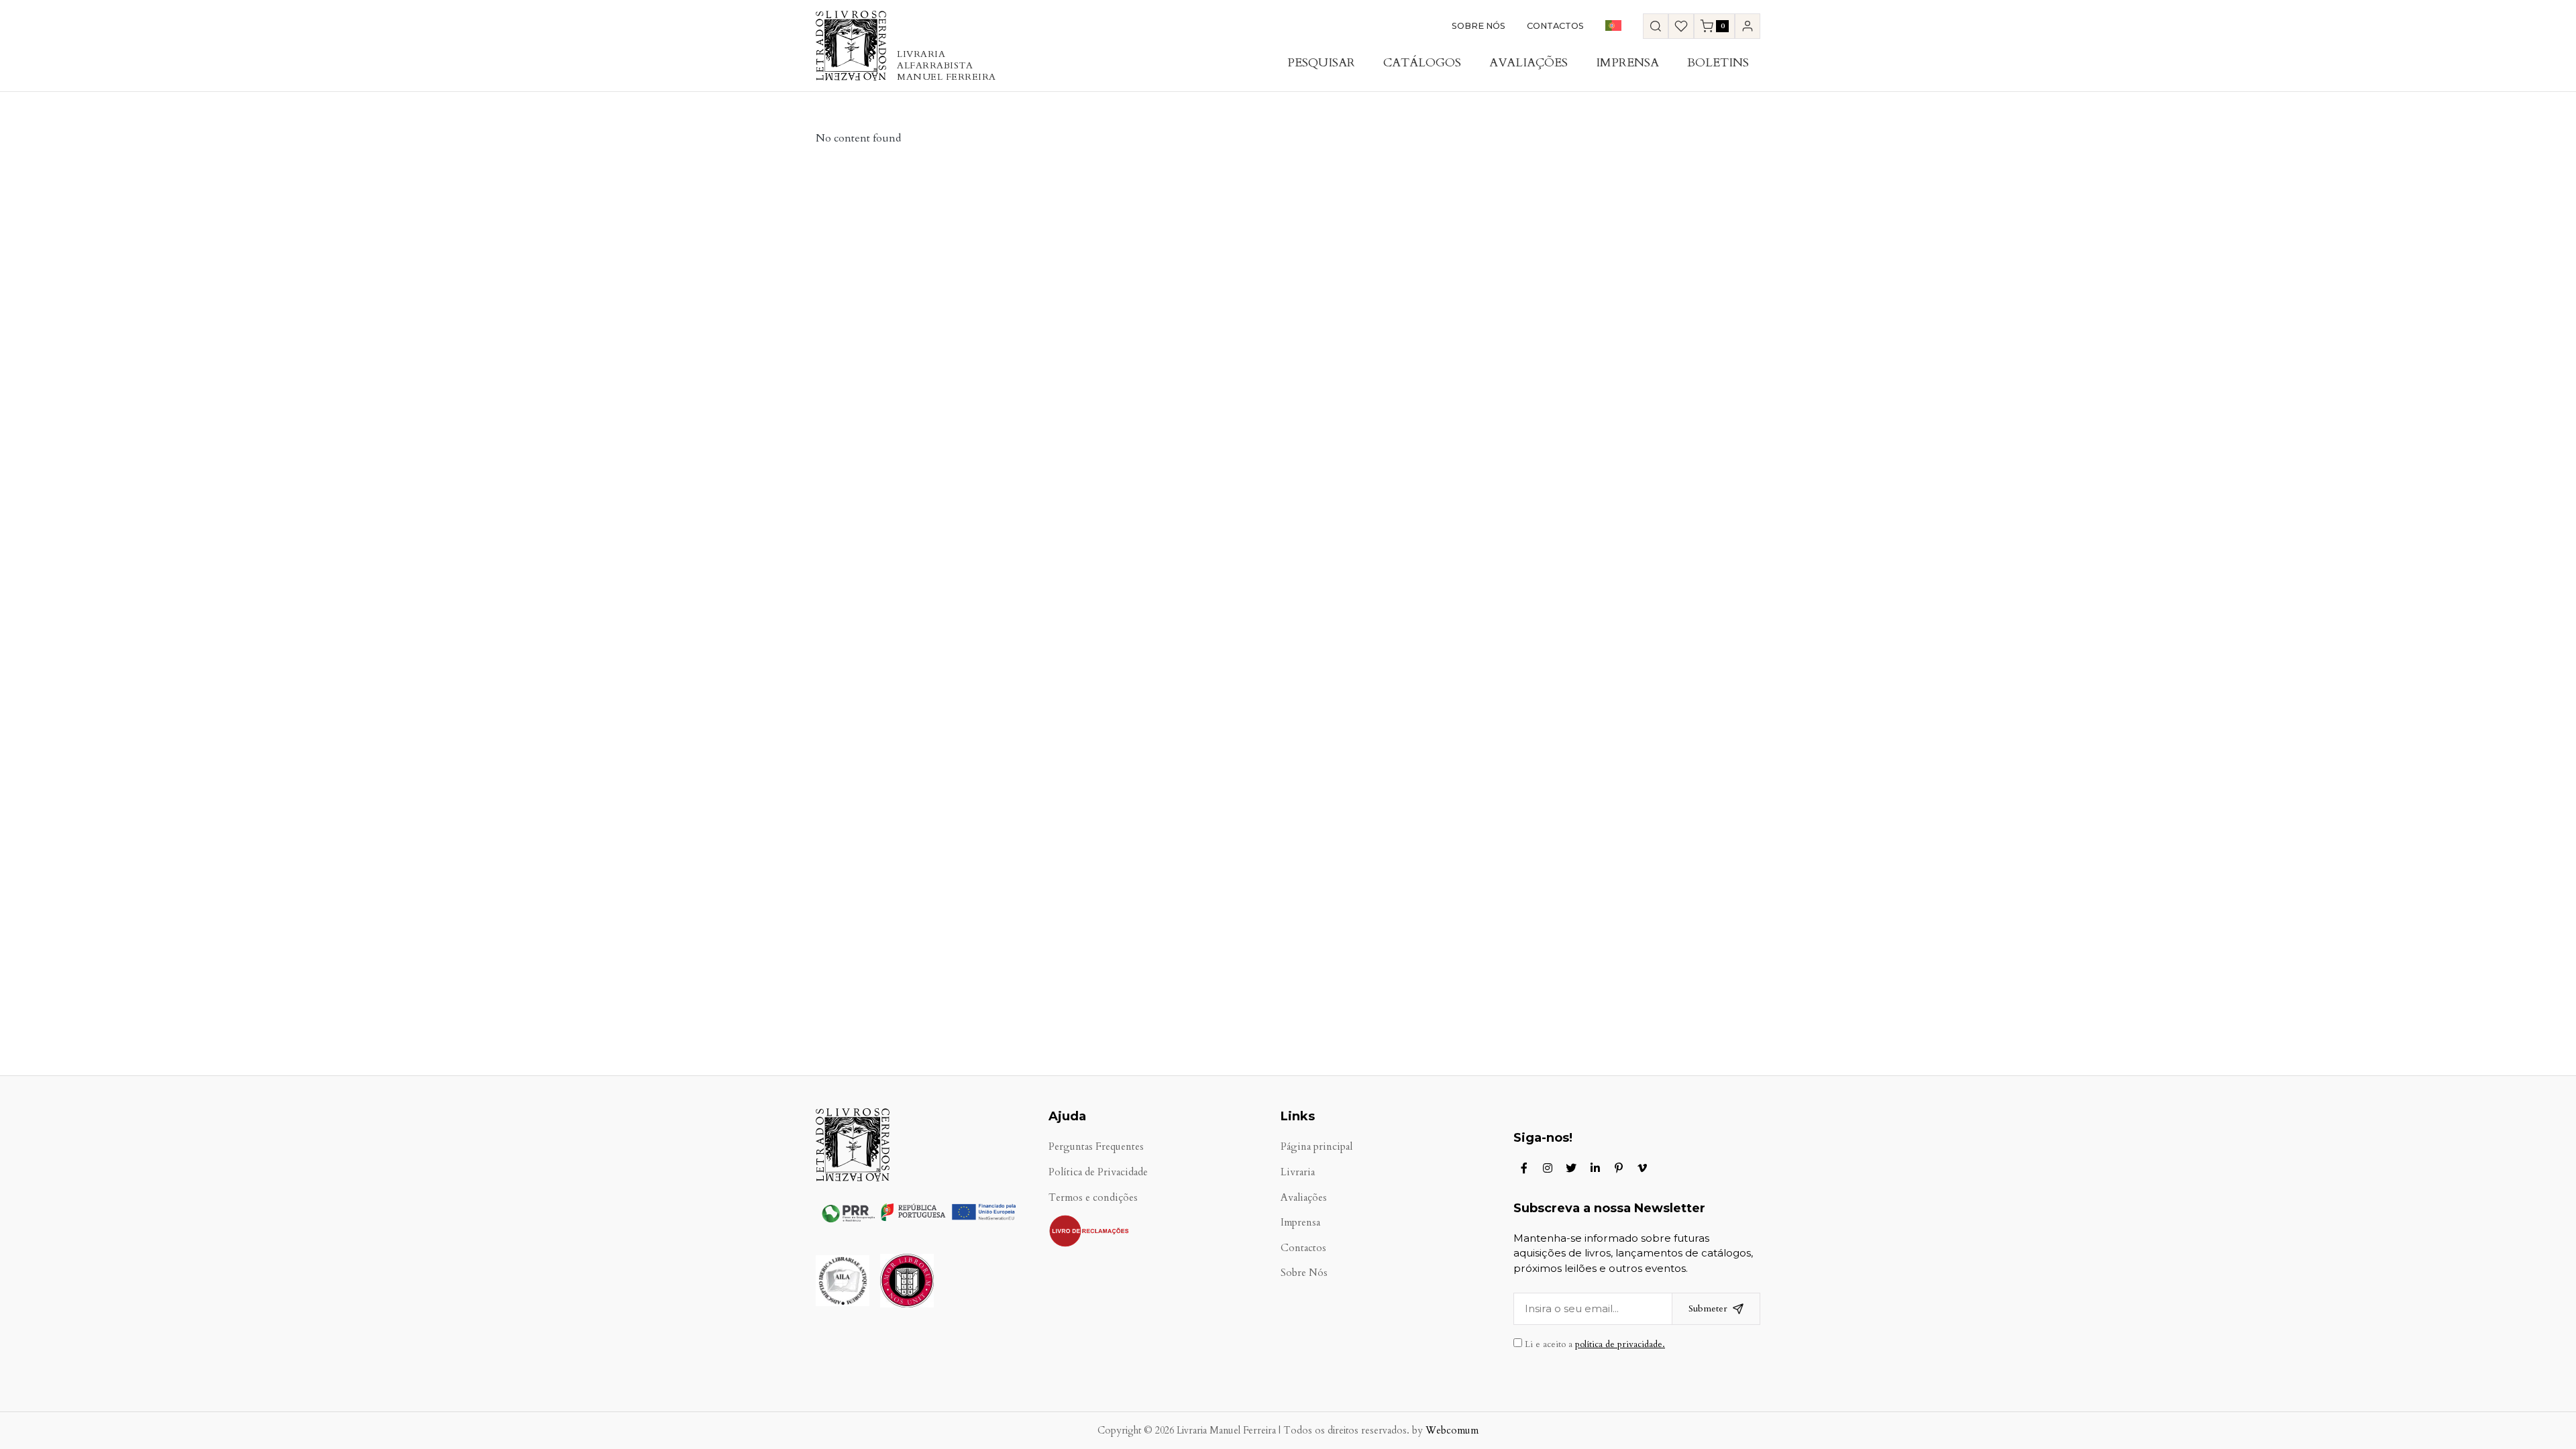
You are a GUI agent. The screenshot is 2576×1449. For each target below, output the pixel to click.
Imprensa (1627, 63)
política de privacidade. (1620, 1344)
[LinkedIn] (1595, 1168)
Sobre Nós (1479, 26)
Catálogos (1422, 63)
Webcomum (1452, 1431)
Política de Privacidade (1098, 1172)
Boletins (1718, 63)
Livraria (1298, 1172)
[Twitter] (1571, 1168)
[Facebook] (1524, 1168)
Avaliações (1528, 63)
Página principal (1317, 1147)
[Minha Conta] (1748, 26)
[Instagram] (1548, 1168)
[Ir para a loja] (1656, 26)
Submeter (1708, 1308)
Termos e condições (1093, 1198)
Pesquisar (1321, 63)
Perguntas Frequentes (1096, 1147)
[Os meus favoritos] (1681, 26)
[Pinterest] (1619, 1168)
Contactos (1555, 26)
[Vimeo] (1642, 1168)
